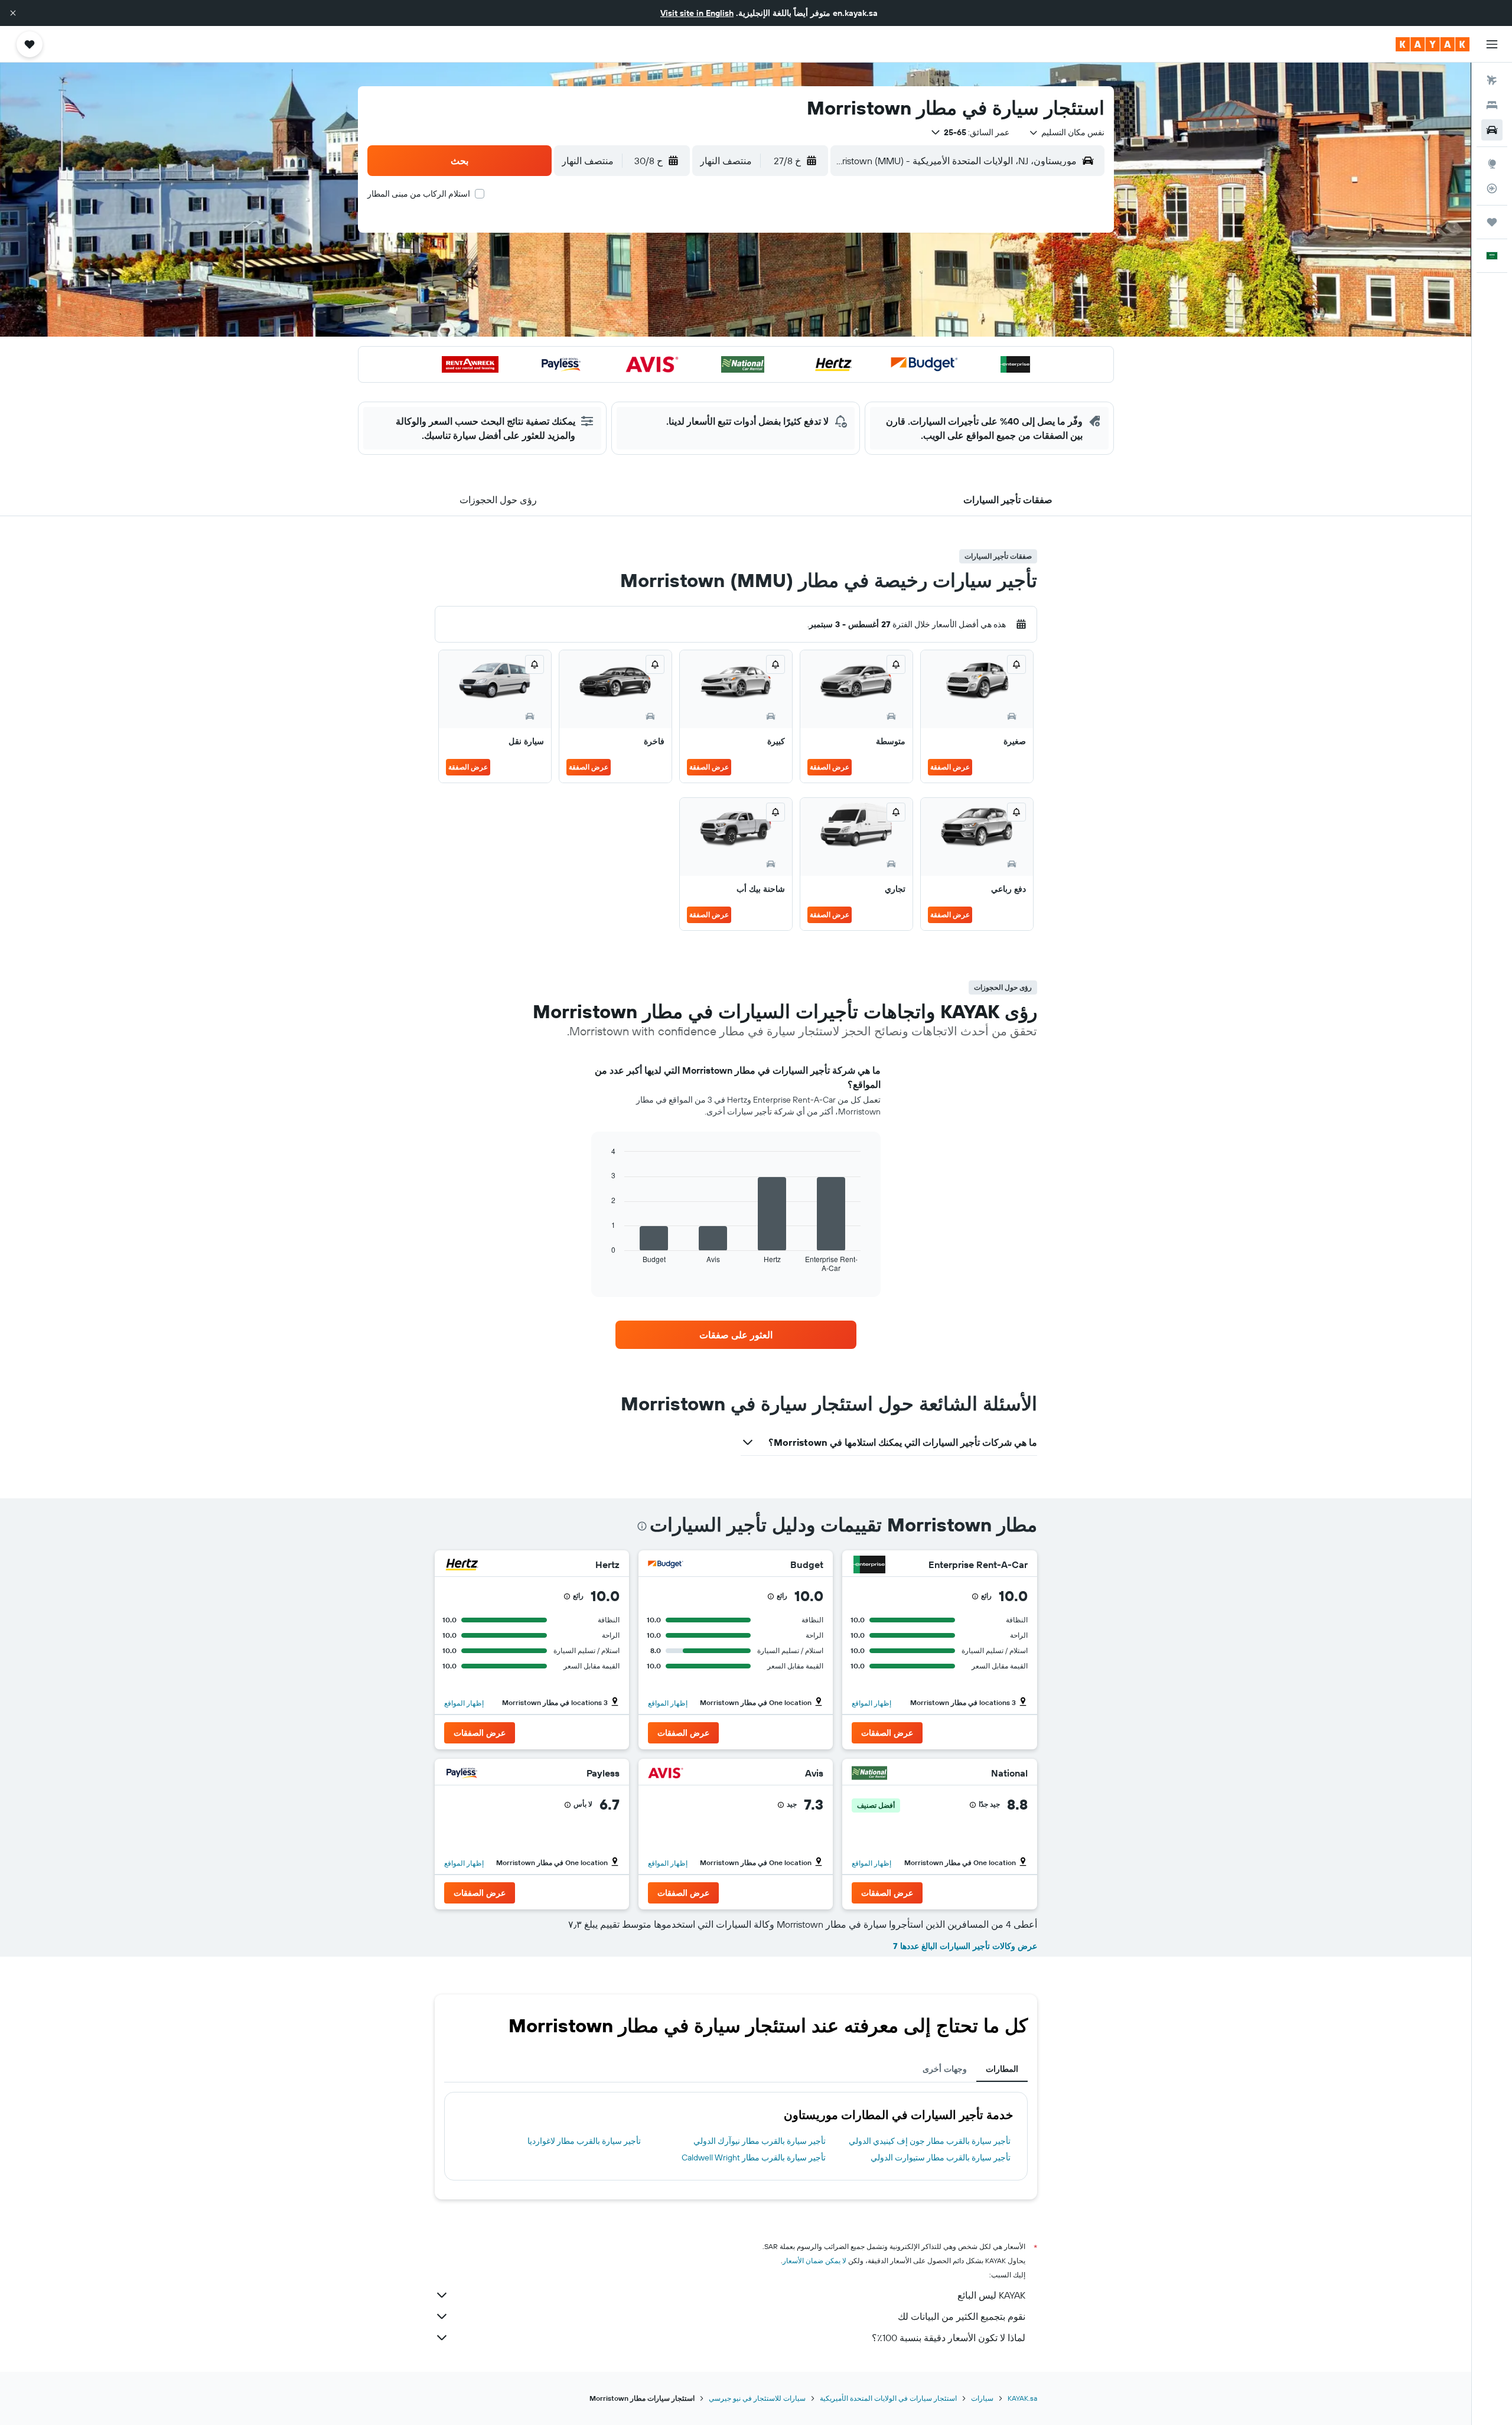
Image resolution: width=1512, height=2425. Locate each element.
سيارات (982, 2398)
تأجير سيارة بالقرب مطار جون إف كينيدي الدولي (930, 2141)
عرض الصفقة (950, 767)
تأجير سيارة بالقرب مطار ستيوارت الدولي (941, 2157)
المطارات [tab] (1002, 2069)
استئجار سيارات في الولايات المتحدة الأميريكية (888, 2398)
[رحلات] (1492, 222)
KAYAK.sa (1022, 2398)
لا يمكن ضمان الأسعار (814, 2261)
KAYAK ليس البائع (991, 2295)
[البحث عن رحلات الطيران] (1492, 80)
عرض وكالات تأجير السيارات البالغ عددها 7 (965, 1946)
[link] (736, 1335)
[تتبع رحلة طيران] (1492, 188)
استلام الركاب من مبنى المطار (419, 194)
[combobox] (1066, 132)
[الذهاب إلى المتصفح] (1492, 164)
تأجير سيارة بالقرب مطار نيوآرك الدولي (760, 2141)
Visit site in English (697, 13)
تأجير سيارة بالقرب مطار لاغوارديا (584, 2141)
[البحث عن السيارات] (1492, 130)
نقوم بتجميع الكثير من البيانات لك (962, 2316)
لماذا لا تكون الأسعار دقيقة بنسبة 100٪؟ (949, 2338)
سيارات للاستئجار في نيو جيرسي (757, 2398)
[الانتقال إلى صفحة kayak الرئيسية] (1433, 44)
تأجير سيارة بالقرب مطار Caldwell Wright (754, 2157)
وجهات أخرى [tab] (945, 2069)
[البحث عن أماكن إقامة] (1492, 105)
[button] (13, 13)
